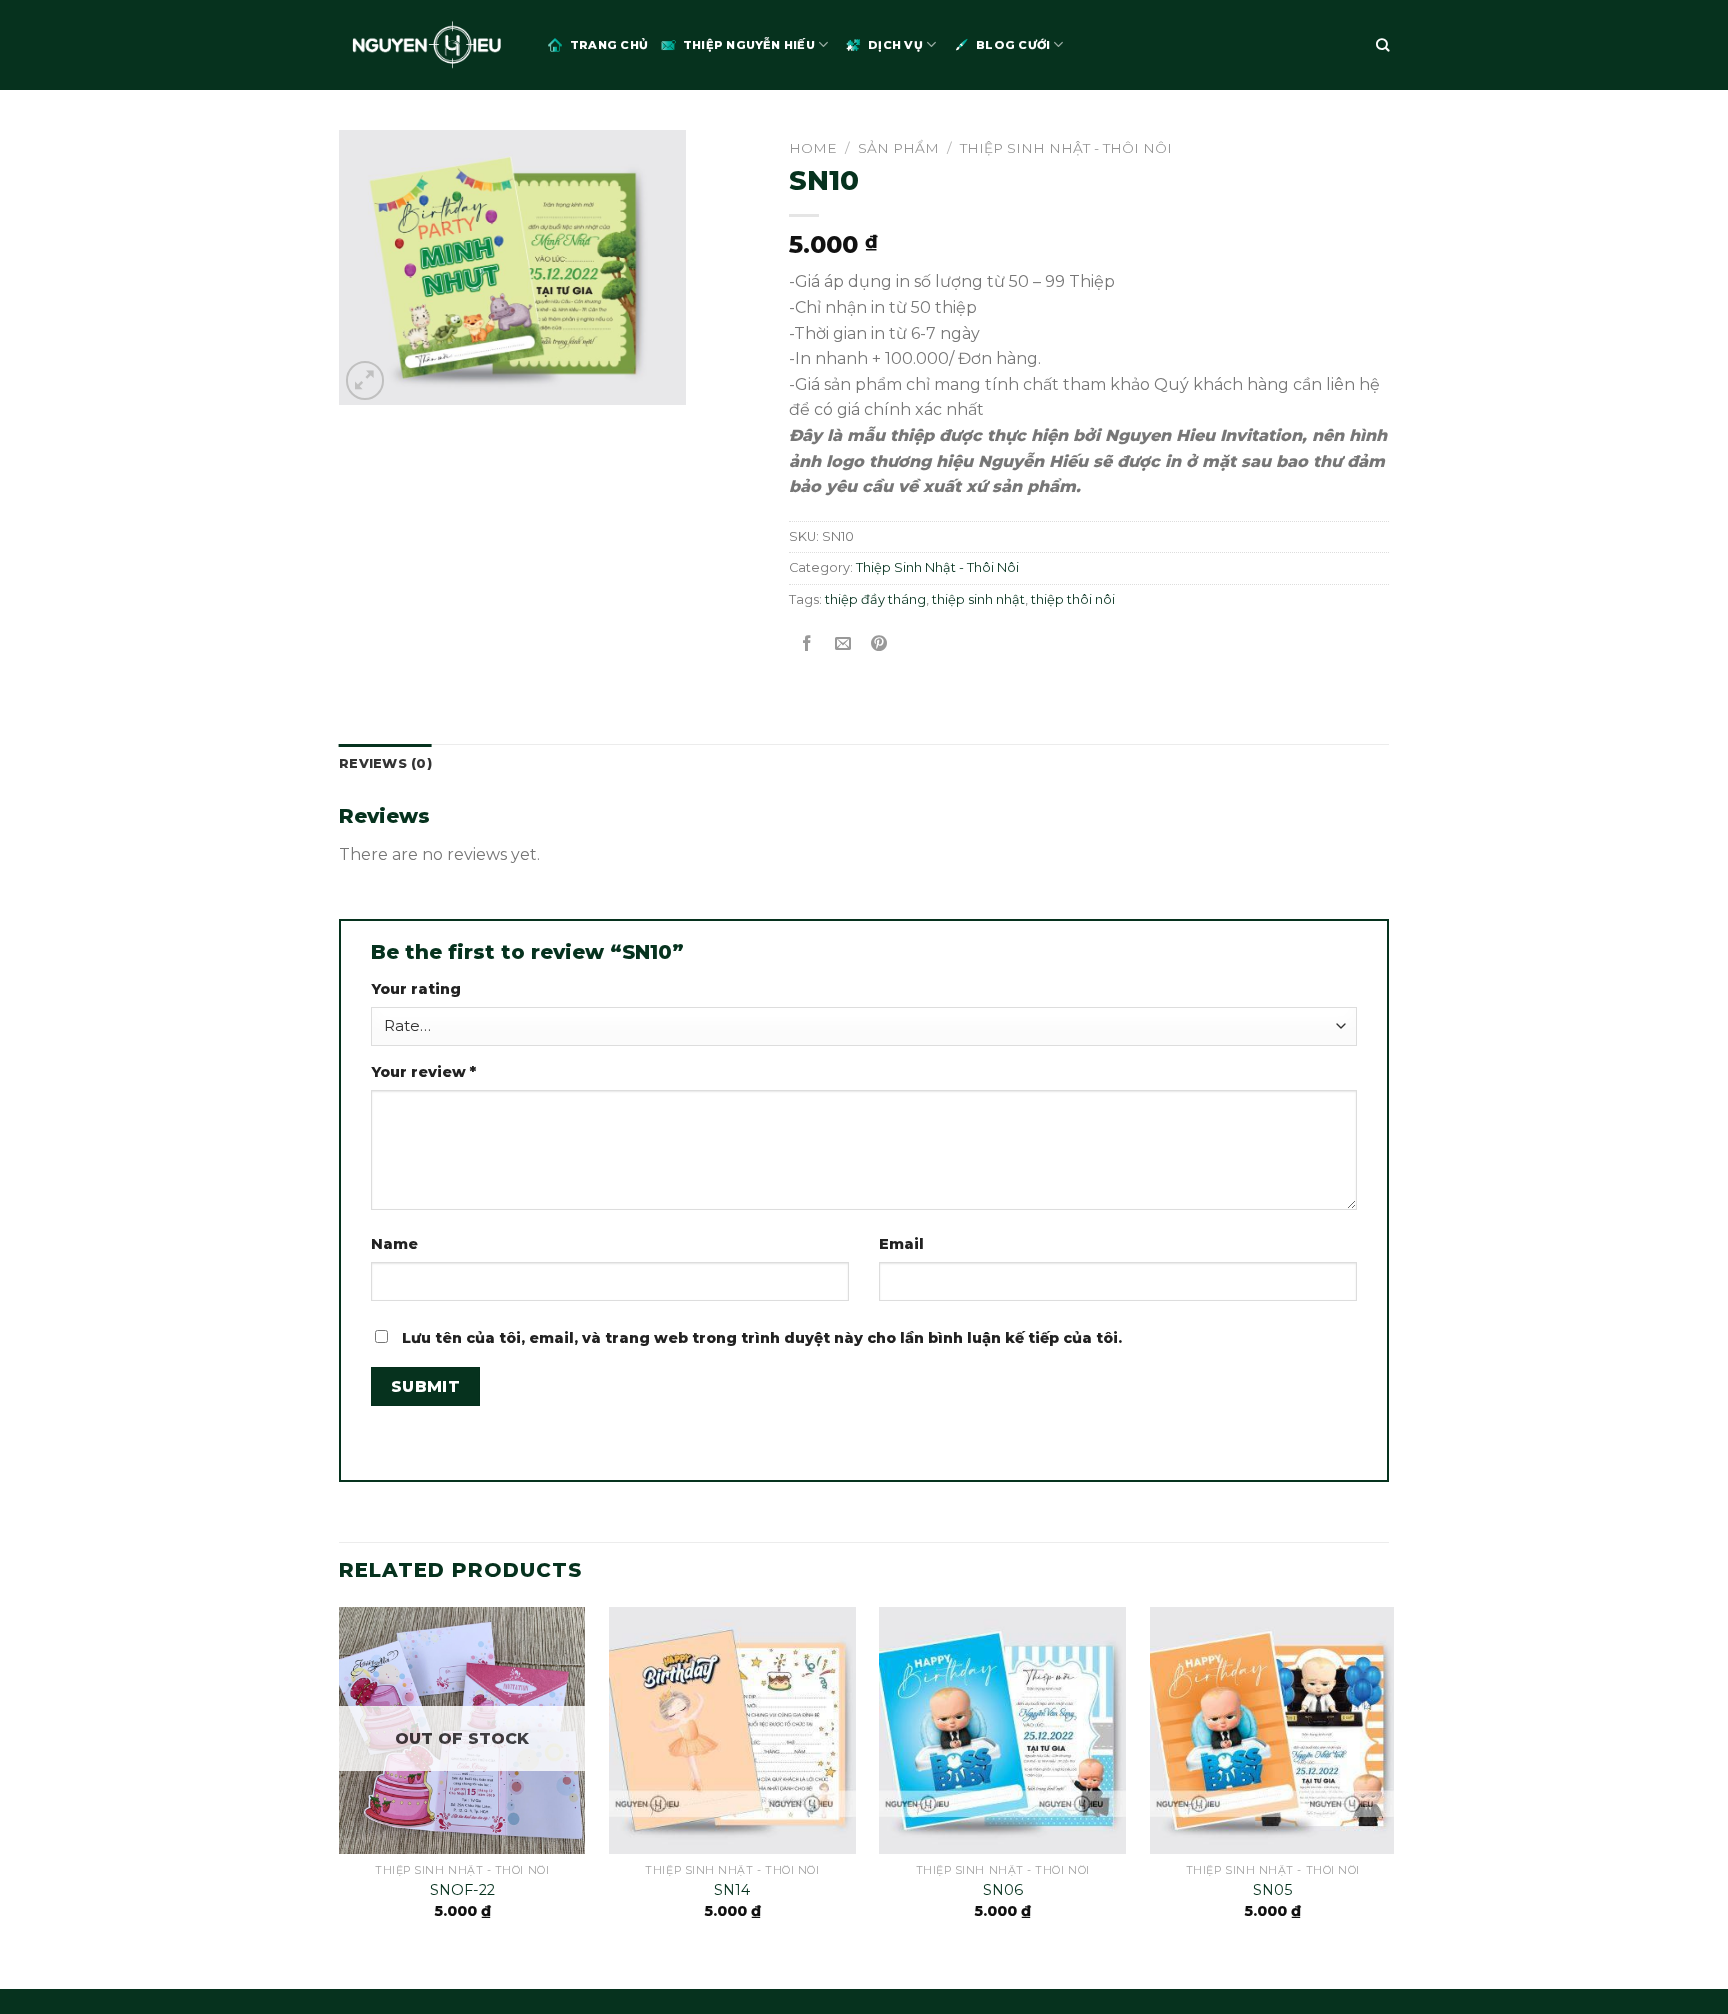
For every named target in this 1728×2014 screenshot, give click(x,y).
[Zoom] (365, 380)
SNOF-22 (462, 1890)
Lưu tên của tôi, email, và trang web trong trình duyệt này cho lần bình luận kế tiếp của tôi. (762, 1338)
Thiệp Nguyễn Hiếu (749, 45)
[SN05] (1273, 1730)
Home (813, 148)
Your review (423, 1072)
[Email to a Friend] (843, 644)
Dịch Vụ (895, 45)
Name (394, 1244)
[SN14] (732, 1730)
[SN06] (1002, 1730)
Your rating (416, 989)
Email (901, 1244)
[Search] (1382, 45)
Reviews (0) (385, 763)
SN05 (1272, 1890)
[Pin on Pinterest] (879, 644)
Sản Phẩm (898, 148)
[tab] (385, 764)
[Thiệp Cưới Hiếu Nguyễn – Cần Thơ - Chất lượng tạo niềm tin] (427, 45)
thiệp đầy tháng (875, 599)
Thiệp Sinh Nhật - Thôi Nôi (1066, 148)
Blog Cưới (1013, 45)
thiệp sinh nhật (978, 599)
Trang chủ (609, 45)
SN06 (1003, 1890)
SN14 (732, 1890)
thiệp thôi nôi (1073, 599)
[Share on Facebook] (807, 644)
